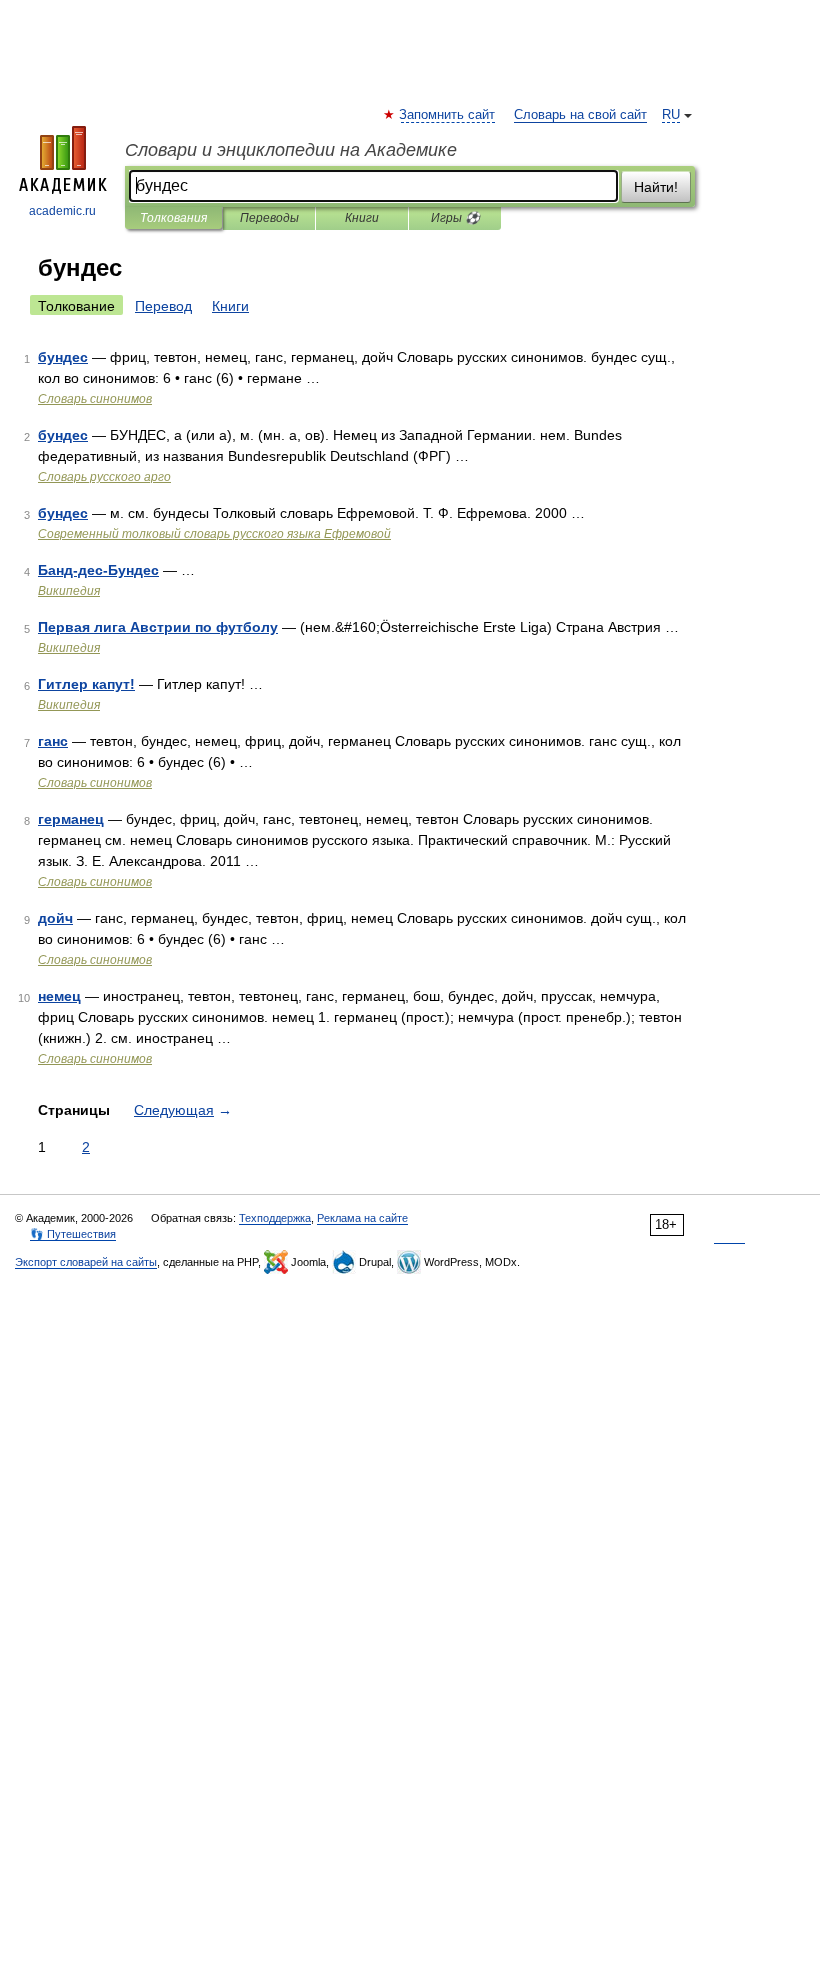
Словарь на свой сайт (580, 115)
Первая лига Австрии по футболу (158, 627)
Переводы (269, 218)
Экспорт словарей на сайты (86, 1262)
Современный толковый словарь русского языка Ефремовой (214, 534)
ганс (53, 741)
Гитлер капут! (86, 684)
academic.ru (62, 211)
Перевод (163, 306)
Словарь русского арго (104, 477)
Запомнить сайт (448, 115)
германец (71, 819)
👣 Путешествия (73, 1234)
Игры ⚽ (455, 218)
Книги (362, 218)
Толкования (173, 218)
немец (59, 996)
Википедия (69, 591)
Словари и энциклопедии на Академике (291, 150)
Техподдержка (275, 1218)
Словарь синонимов (95, 399)
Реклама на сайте (362, 1218)
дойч (55, 918)
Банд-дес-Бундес (98, 570)
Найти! (656, 187)
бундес (63, 357)
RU (671, 115)
